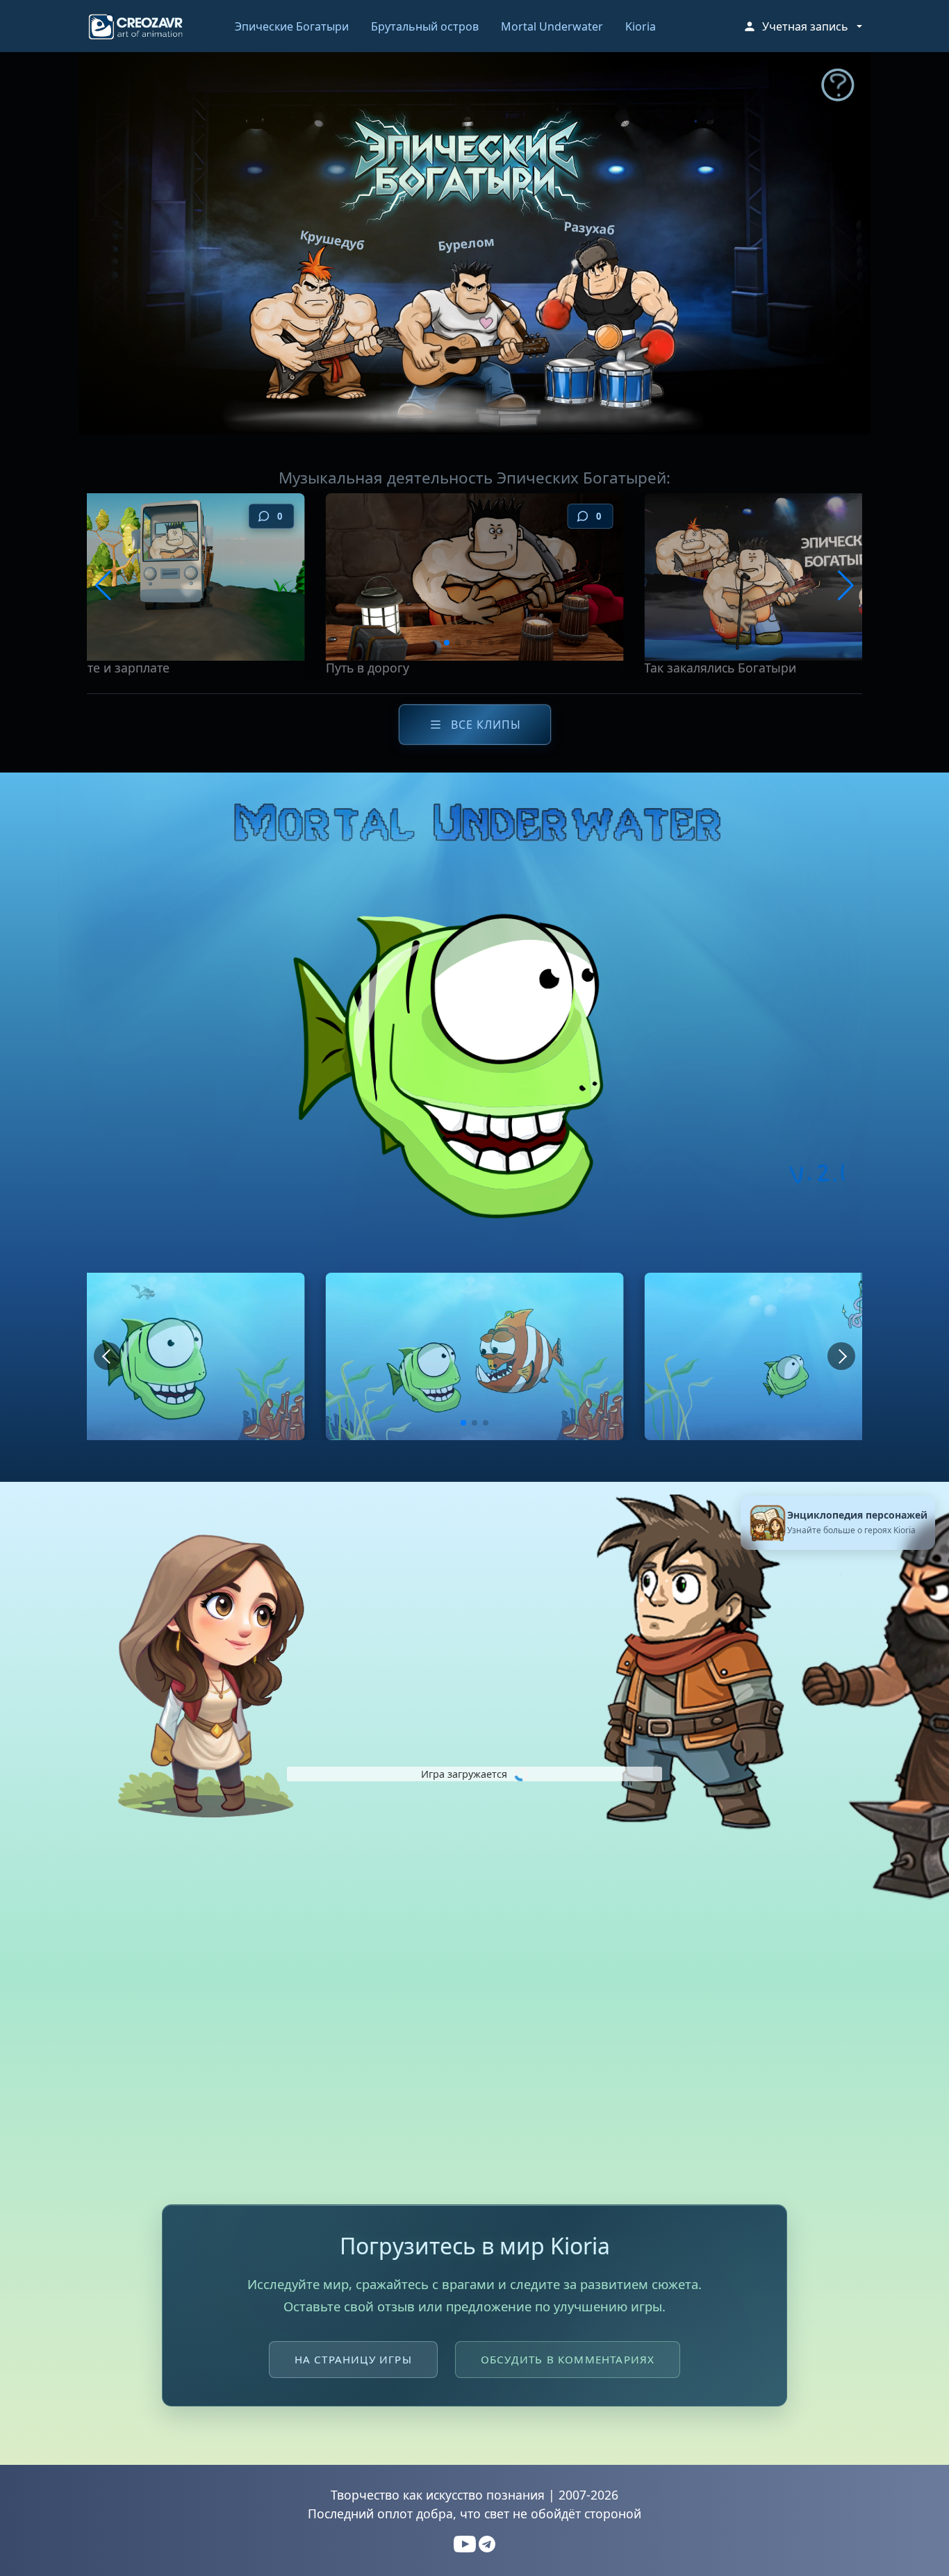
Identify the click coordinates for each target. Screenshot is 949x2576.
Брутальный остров (425, 26)
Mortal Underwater (552, 26)
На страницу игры (353, 2359)
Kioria (641, 26)
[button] (802, 26)
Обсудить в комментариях (568, 2359)
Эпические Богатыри (292, 26)
